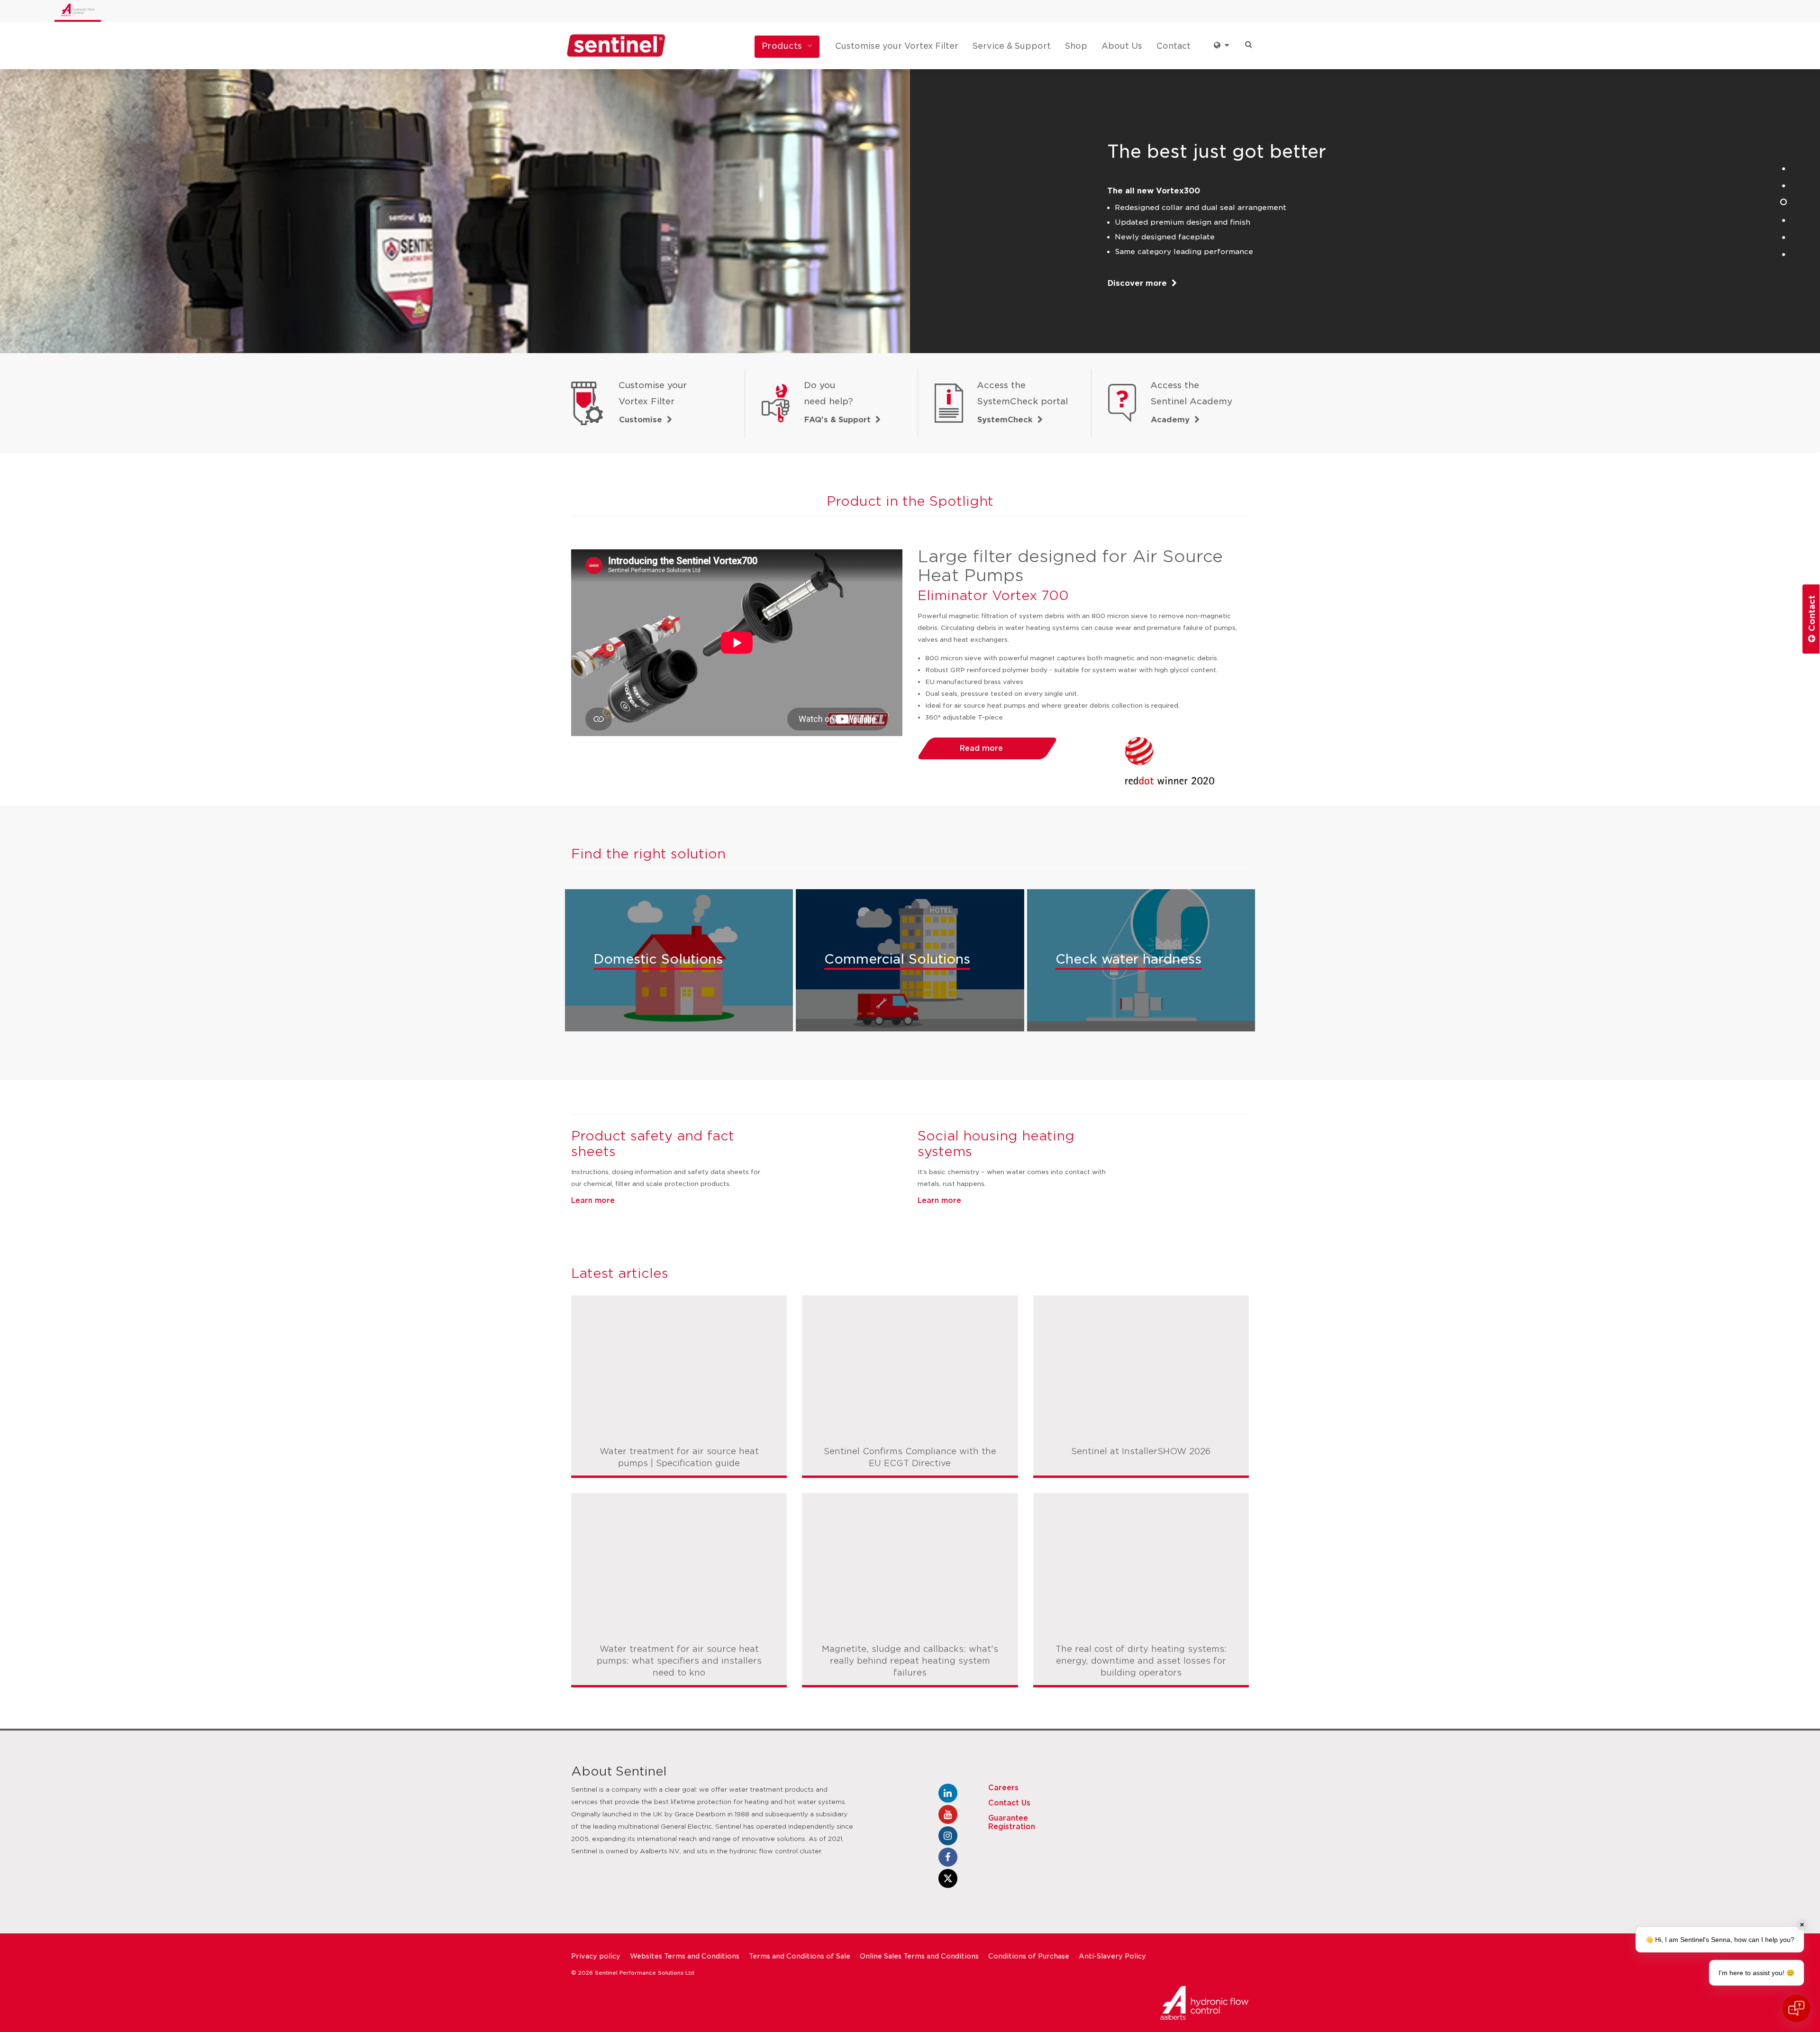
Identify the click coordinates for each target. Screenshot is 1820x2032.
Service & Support (1012, 46)
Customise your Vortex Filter (897, 46)
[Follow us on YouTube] (948, 1814)
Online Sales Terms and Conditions (919, 1956)
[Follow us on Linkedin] (948, 1793)
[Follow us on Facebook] (948, 1857)
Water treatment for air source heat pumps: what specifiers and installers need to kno (679, 1661)
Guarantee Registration (1012, 1822)
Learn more (593, 1201)
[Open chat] (1796, 2008)
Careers (1003, 1788)
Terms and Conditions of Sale (800, 1956)
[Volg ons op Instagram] (948, 1836)
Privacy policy (596, 1956)
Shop (1076, 46)
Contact (1174, 46)
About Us (1122, 46)
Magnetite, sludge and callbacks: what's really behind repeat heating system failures (910, 1661)
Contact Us (1009, 1803)
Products (782, 46)
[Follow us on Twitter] (948, 1878)
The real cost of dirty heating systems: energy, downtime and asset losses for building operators (1141, 1661)
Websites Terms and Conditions (685, 1956)
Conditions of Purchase (1029, 1956)
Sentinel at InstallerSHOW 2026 (1141, 1451)
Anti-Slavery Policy (1112, 1956)
